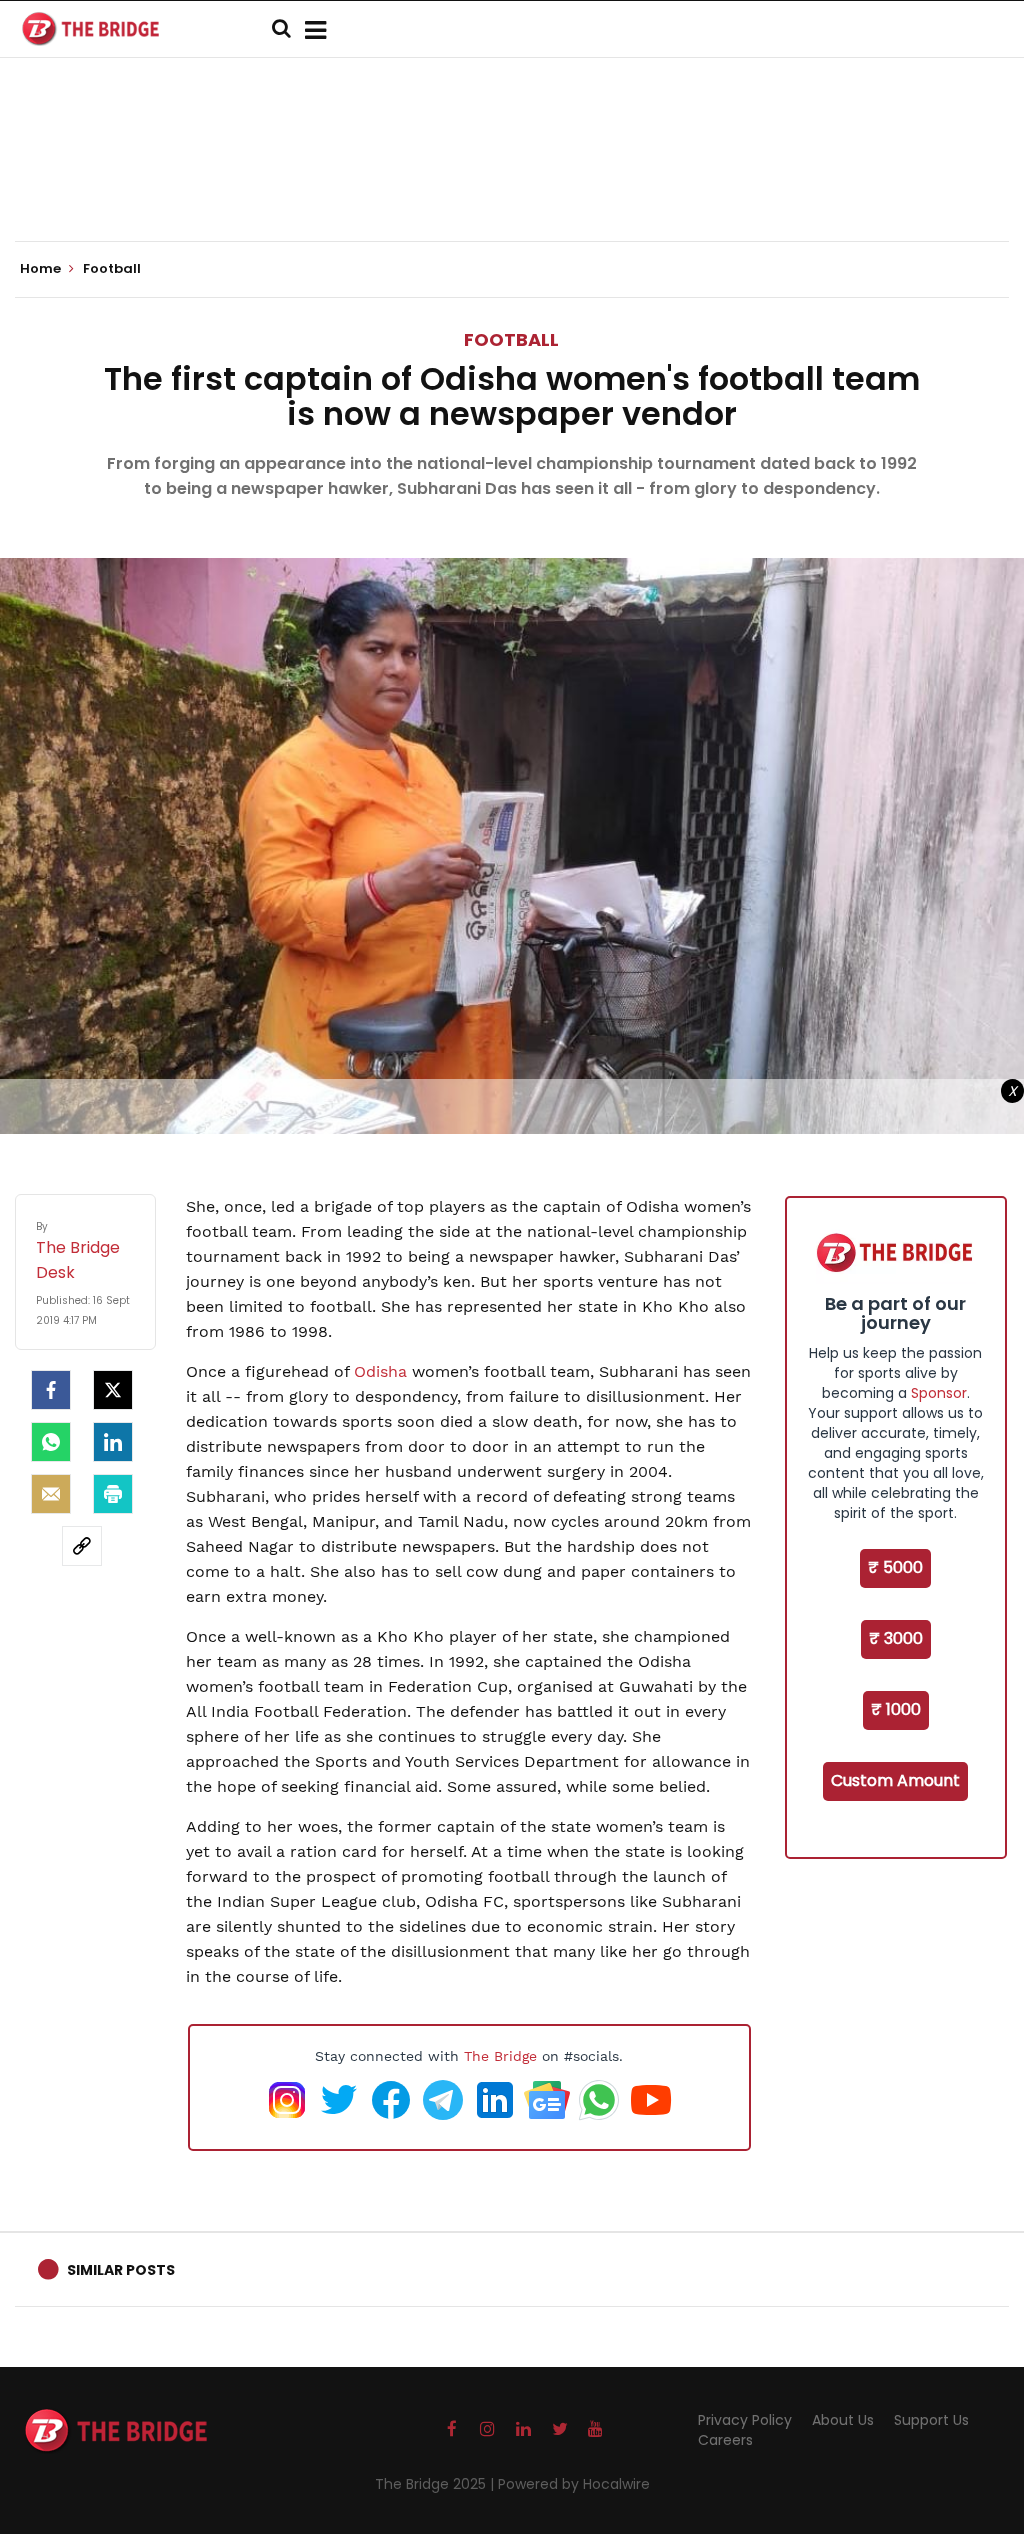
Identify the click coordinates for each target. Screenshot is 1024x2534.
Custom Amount (895, 1780)
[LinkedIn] (113, 1442)
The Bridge (500, 2056)
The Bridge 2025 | (436, 2484)
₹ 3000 (896, 1638)
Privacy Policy (745, 2420)
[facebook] (51, 1390)
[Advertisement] (512, 180)
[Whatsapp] (51, 1442)
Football (511, 339)
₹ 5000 (895, 1567)
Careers (725, 2440)
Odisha (383, 1371)
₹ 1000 (896, 1709)
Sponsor (939, 1393)
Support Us (931, 2420)
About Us (843, 2420)
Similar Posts (121, 2270)
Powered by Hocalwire (574, 2484)
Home (42, 269)
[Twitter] (113, 1390)
